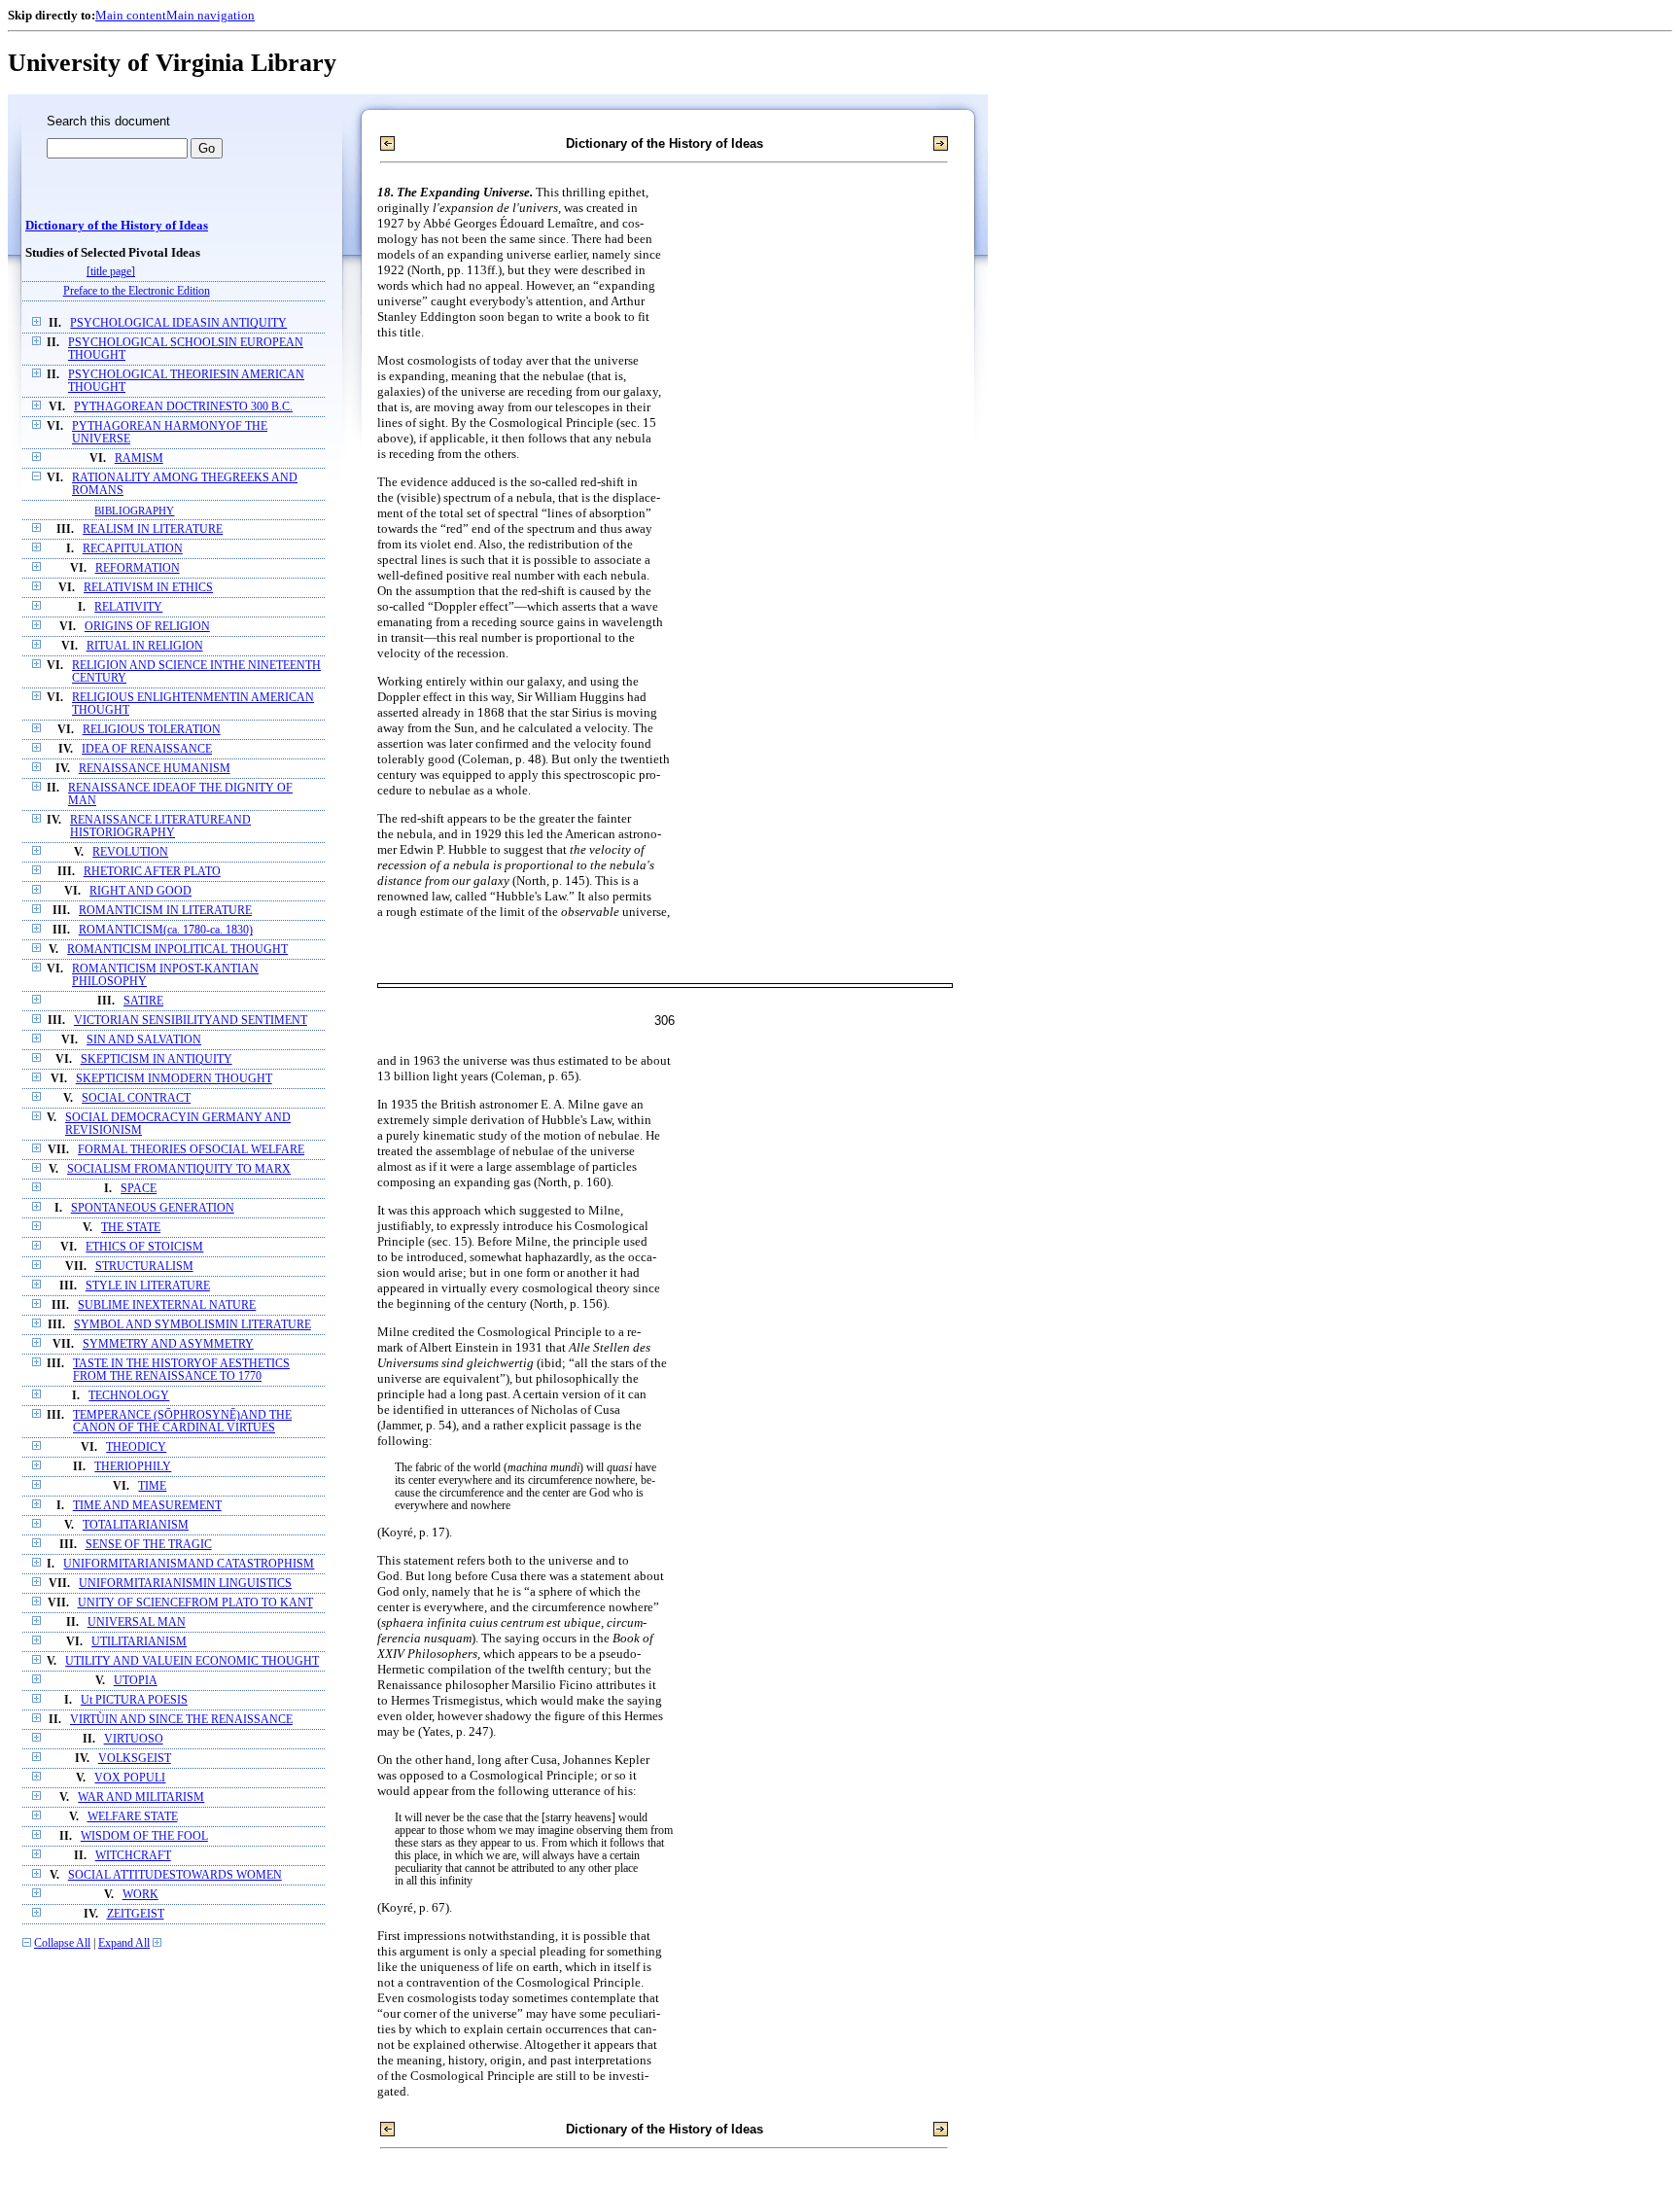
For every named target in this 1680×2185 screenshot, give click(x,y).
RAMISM (139, 458)
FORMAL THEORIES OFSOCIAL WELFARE (191, 1150)
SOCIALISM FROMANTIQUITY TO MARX (179, 1169)
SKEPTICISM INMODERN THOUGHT (174, 1079)
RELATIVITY (128, 607)
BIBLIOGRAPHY (134, 511)
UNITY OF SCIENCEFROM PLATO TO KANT (195, 1603)
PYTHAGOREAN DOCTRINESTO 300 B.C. (183, 407)
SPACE (139, 1189)
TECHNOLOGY (129, 1396)
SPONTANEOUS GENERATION (153, 1208)
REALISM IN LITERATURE (153, 529)
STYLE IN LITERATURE (148, 1286)
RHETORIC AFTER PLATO (152, 872)
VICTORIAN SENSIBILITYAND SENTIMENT (191, 1021)
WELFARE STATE (133, 1817)
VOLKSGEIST (135, 1759)
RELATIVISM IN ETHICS (148, 588)
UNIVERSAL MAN (137, 1622)
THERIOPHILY (133, 1467)
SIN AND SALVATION (144, 1040)
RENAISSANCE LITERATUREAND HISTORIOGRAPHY (160, 827)
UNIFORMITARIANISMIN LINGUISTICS (185, 1584)
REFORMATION (138, 568)
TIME (152, 1486)
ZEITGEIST (136, 1914)
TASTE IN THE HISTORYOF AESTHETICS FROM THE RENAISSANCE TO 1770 (181, 1370)
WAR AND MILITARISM (141, 1797)
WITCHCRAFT (133, 1856)
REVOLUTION (130, 852)
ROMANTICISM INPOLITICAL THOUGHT (177, 950)
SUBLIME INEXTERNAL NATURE (167, 1305)
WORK (140, 1895)
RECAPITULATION (133, 549)
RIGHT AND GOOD (140, 891)
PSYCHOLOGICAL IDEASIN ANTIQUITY (178, 323)
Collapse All (62, 1943)
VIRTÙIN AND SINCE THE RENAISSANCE (181, 1720)
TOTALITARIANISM (136, 1525)
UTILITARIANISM (139, 1642)
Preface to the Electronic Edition (137, 291)
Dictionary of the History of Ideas (117, 226)
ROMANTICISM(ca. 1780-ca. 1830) (166, 930)
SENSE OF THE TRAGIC (149, 1545)
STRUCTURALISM (144, 1267)
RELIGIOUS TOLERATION (152, 730)
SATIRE (143, 1001)
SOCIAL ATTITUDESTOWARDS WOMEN (175, 1875)
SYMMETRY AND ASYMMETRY (168, 1344)
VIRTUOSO (134, 1739)
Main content (131, 15)
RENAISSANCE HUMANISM (155, 769)
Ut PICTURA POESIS (134, 1700)
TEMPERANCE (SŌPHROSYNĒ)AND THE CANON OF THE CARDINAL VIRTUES (182, 1422)
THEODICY (136, 1447)
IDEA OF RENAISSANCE (147, 749)
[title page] (111, 272)
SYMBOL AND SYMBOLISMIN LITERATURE (192, 1325)
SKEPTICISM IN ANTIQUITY (157, 1059)
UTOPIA (136, 1681)
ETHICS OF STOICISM (144, 1247)
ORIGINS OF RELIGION (147, 627)
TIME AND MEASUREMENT (147, 1506)
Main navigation (210, 15)
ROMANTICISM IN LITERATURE (165, 911)
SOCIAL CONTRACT (136, 1098)
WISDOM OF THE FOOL (144, 1836)
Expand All (124, 1943)
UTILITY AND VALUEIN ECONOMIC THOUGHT (192, 1661)
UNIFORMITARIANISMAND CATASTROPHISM (189, 1564)
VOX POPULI (130, 1778)
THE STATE (131, 1228)
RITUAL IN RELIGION (145, 646)
